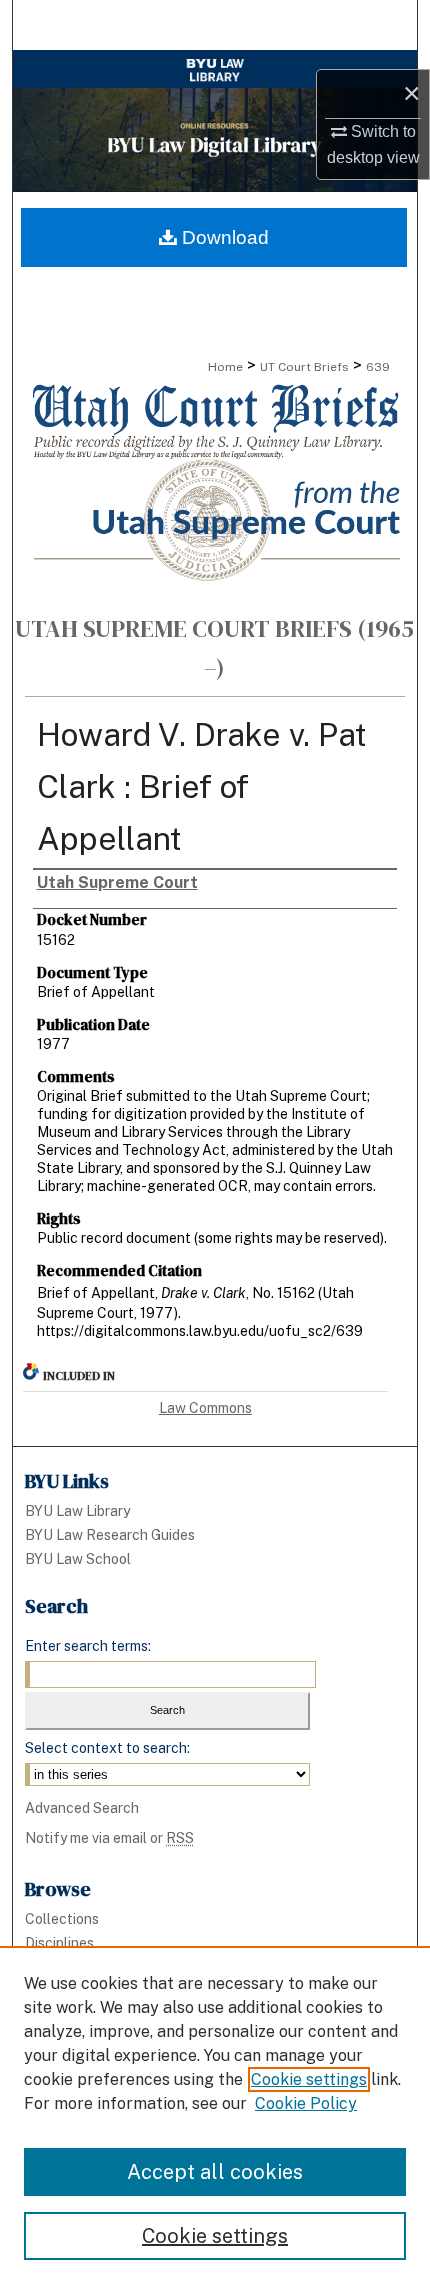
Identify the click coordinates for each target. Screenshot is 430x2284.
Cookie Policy (306, 2103)
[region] (215, 2115)
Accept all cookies (215, 2172)
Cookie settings (309, 2079)
